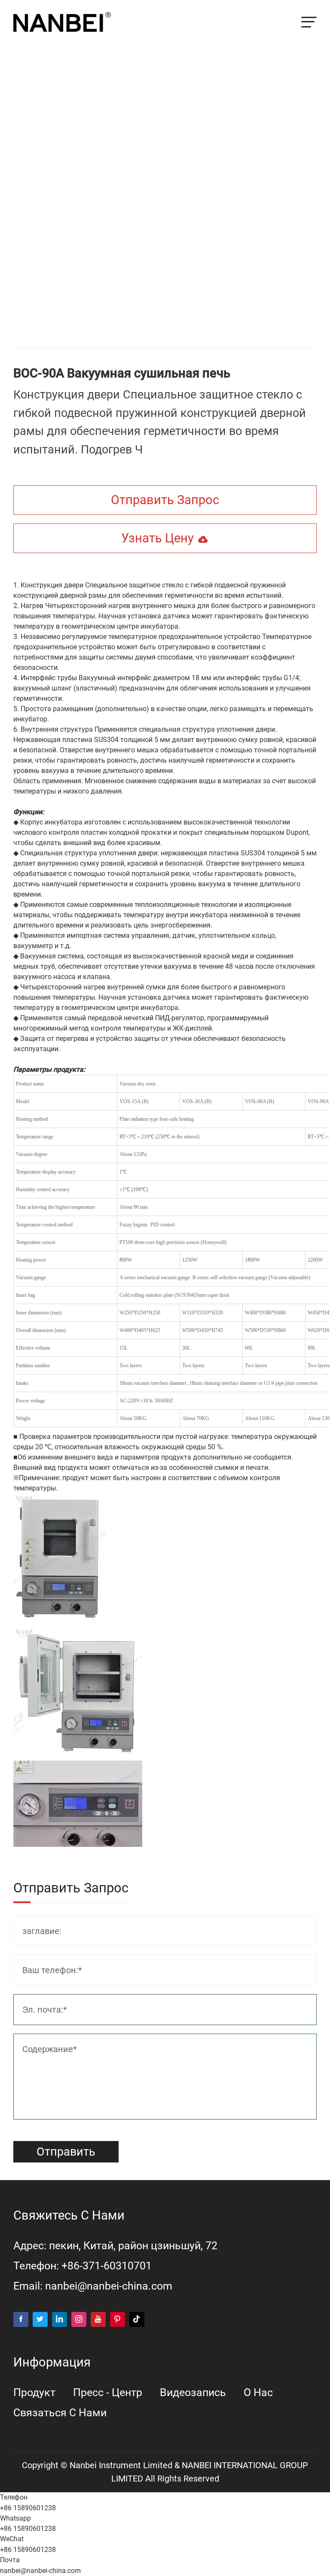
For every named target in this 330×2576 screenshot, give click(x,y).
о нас (258, 2392)
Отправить (66, 2152)
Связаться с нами (60, 2413)
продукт (34, 2392)
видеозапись (193, 2392)
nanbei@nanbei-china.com (109, 2286)
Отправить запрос (165, 500)
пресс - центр (108, 2392)
